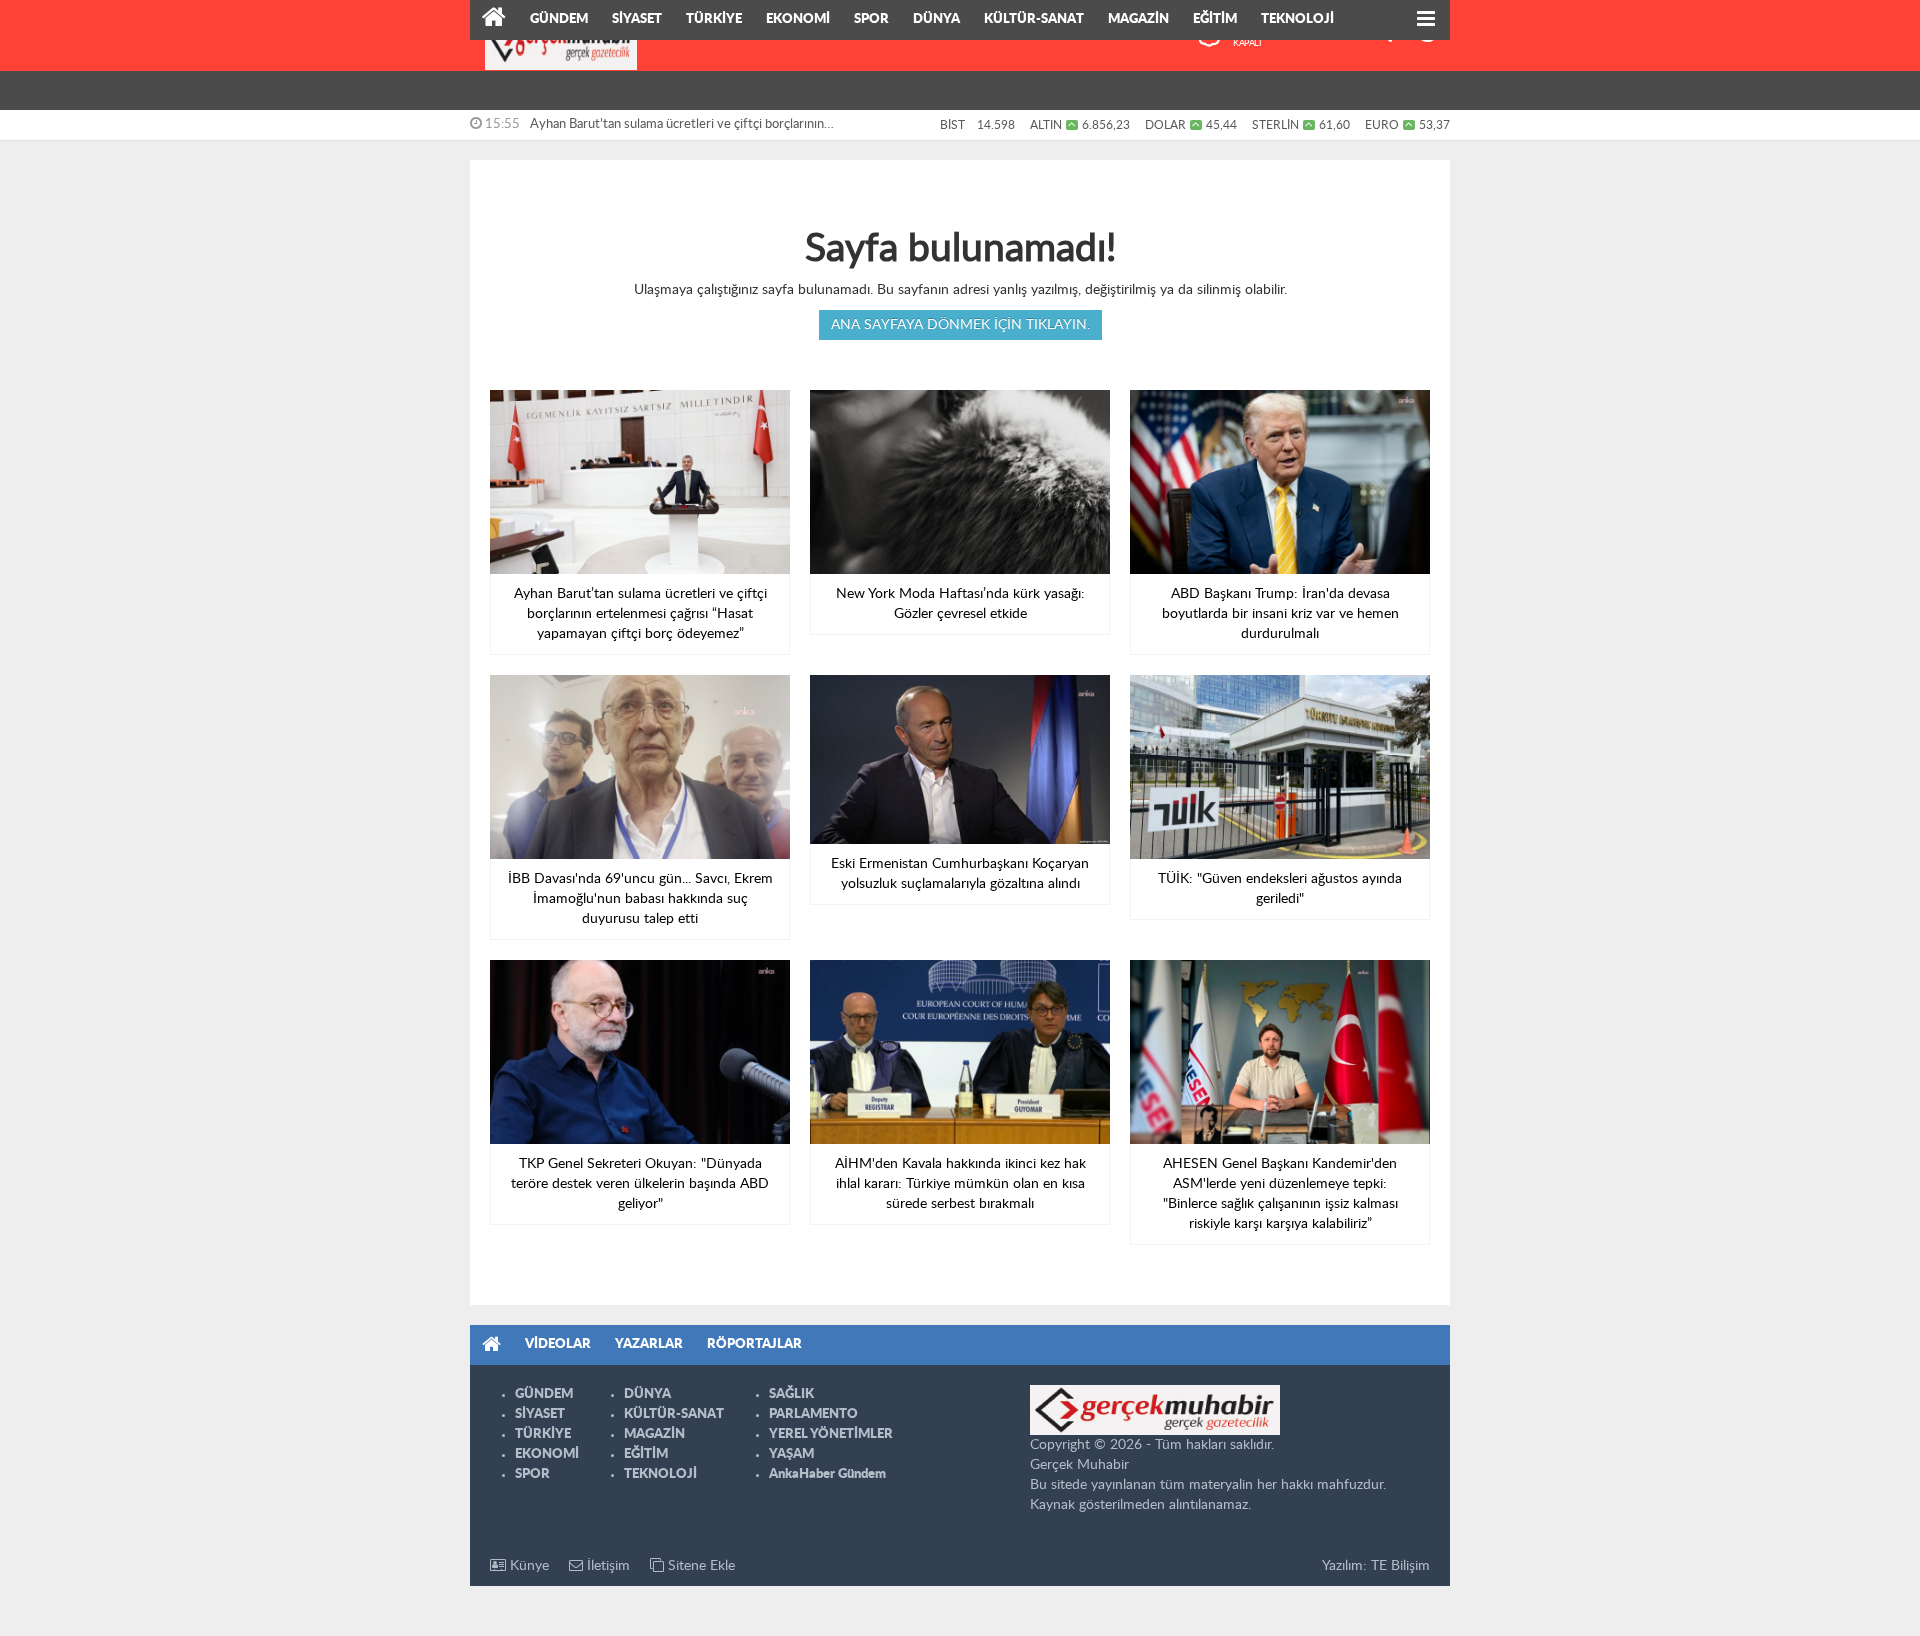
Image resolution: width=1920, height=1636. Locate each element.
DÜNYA (936, 19)
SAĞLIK (791, 1394)
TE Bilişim (1400, 1566)
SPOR (871, 19)
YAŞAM (791, 1454)
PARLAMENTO (813, 1414)
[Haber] (494, 20)
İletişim (606, 1566)
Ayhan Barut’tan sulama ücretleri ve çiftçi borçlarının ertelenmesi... (677, 129)
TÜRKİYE (714, 19)
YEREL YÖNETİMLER (831, 1434)
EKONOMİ (798, 19)
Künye (527, 1566)
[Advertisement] (380, 310)
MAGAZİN (1138, 19)
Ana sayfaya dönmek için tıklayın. (960, 325)
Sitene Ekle (699, 1566)
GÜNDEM (559, 19)
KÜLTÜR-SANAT (1034, 19)
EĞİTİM (1215, 19)
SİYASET (637, 19)
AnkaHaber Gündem (827, 1474)
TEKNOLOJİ (1297, 19)
